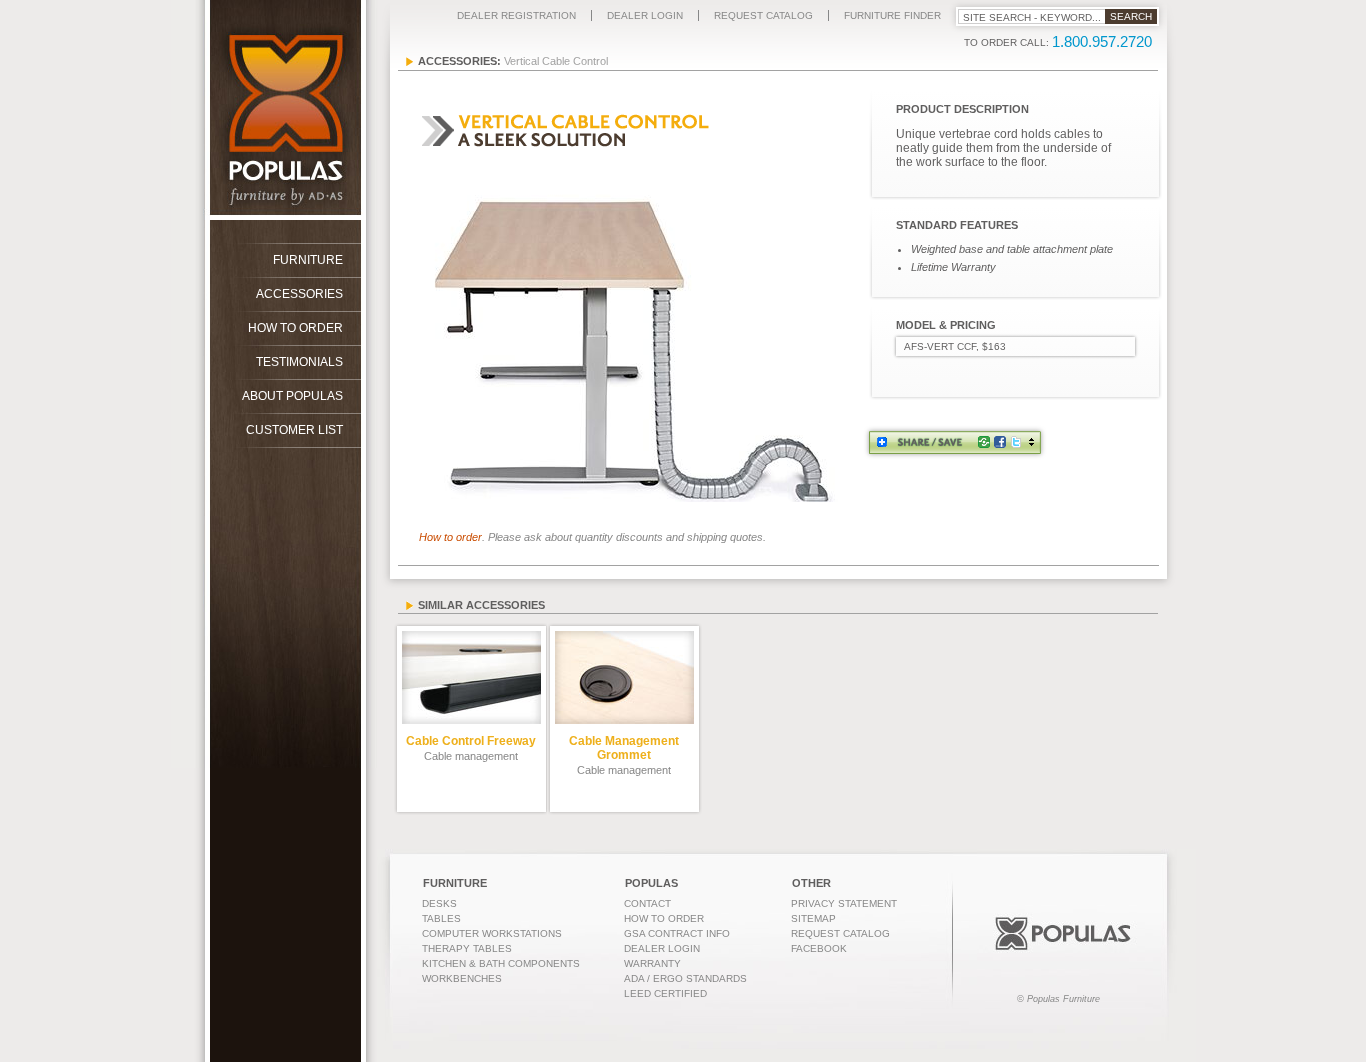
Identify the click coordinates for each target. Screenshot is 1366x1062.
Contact (647, 903)
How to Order (295, 328)
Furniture (308, 260)
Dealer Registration (516, 15)
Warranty (652, 963)
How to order (450, 537)
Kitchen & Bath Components (501, 963)
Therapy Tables (467, 948)
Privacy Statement (844, 903)
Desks (439, 903)
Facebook (819, 948)
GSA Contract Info (677, 933)
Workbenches (462, 978)
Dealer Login (645, 15)
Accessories (299, 294)
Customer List (294, 430)
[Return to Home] (274, 216)
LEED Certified (665, 993)
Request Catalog (763, 15)
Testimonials (299, 362)
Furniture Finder (892, 15)
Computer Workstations (492, 933)
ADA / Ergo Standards (685, 978)
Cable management (471, 748)
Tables (441, 918)
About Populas (292, 396)
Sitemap (813, 918)
